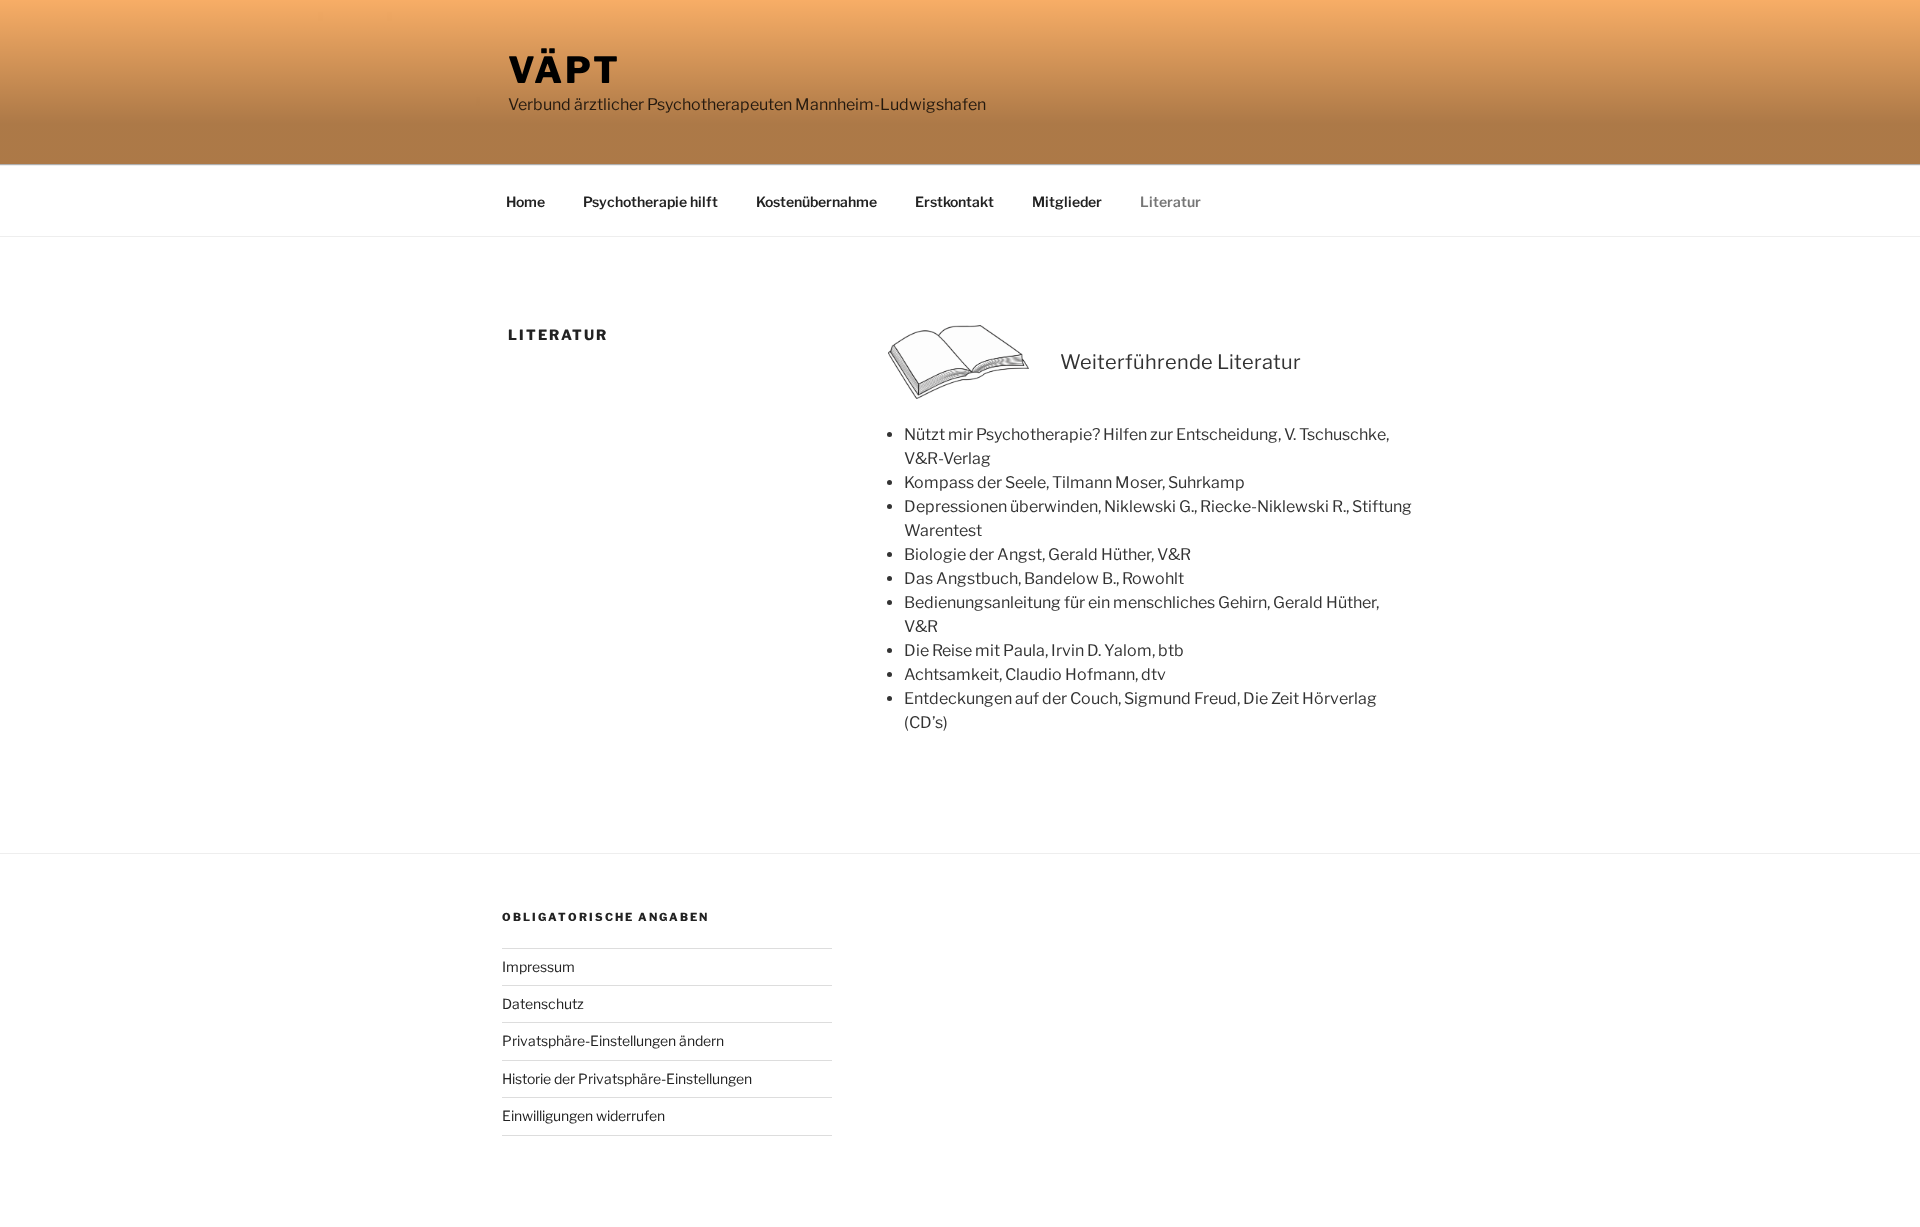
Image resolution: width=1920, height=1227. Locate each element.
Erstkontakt (954, 201)
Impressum (538, 966)
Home (525, 201)
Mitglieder (1067, 201)
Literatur (1170, 201)
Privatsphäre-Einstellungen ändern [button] (613, 1040)
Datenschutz (543, 1003)
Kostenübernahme (816, 201)
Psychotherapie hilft (650, 201)
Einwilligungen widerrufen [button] (583, 1115)
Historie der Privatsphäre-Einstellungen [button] (627, 1078)
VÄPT (564, 70)
